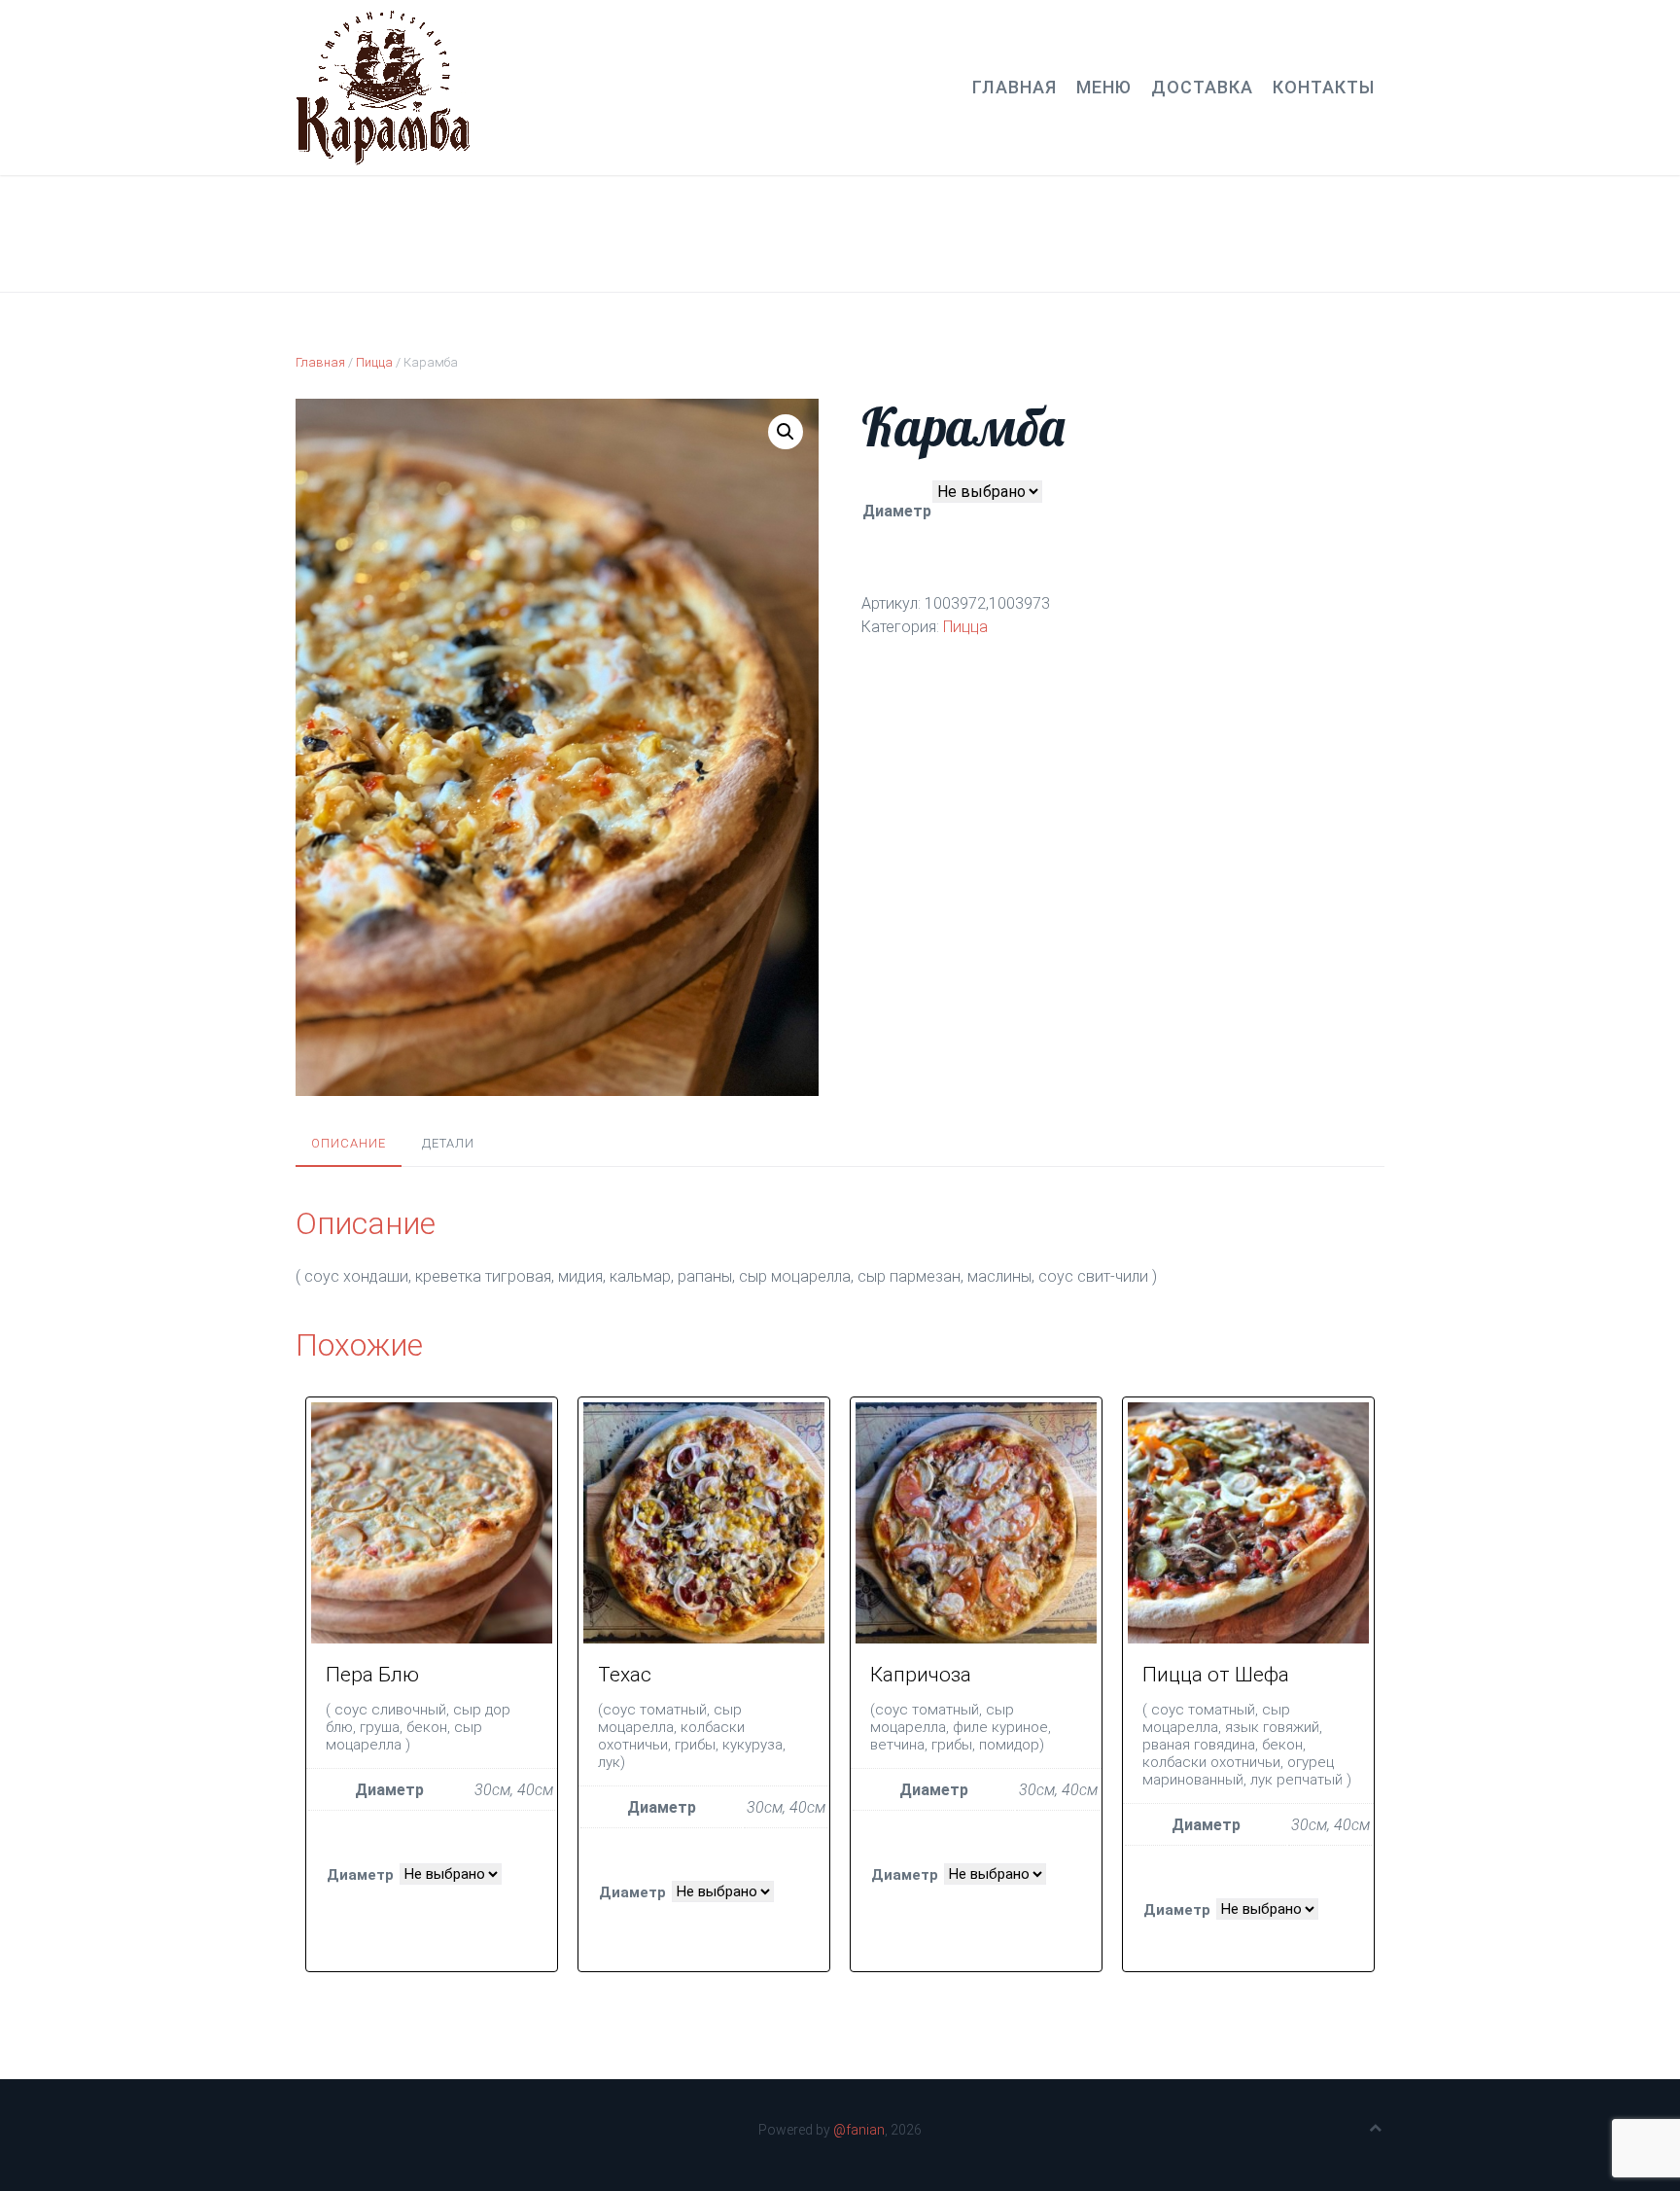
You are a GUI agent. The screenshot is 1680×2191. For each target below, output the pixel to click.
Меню (1104, 87)
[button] (786, 432)
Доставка (1202, 87)
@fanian (859, 2130)
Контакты (1324, 87)
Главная (1015, 87)
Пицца (374, 362)
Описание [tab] (349, 1143)
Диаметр (897, 511)
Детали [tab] (448, 1143)
